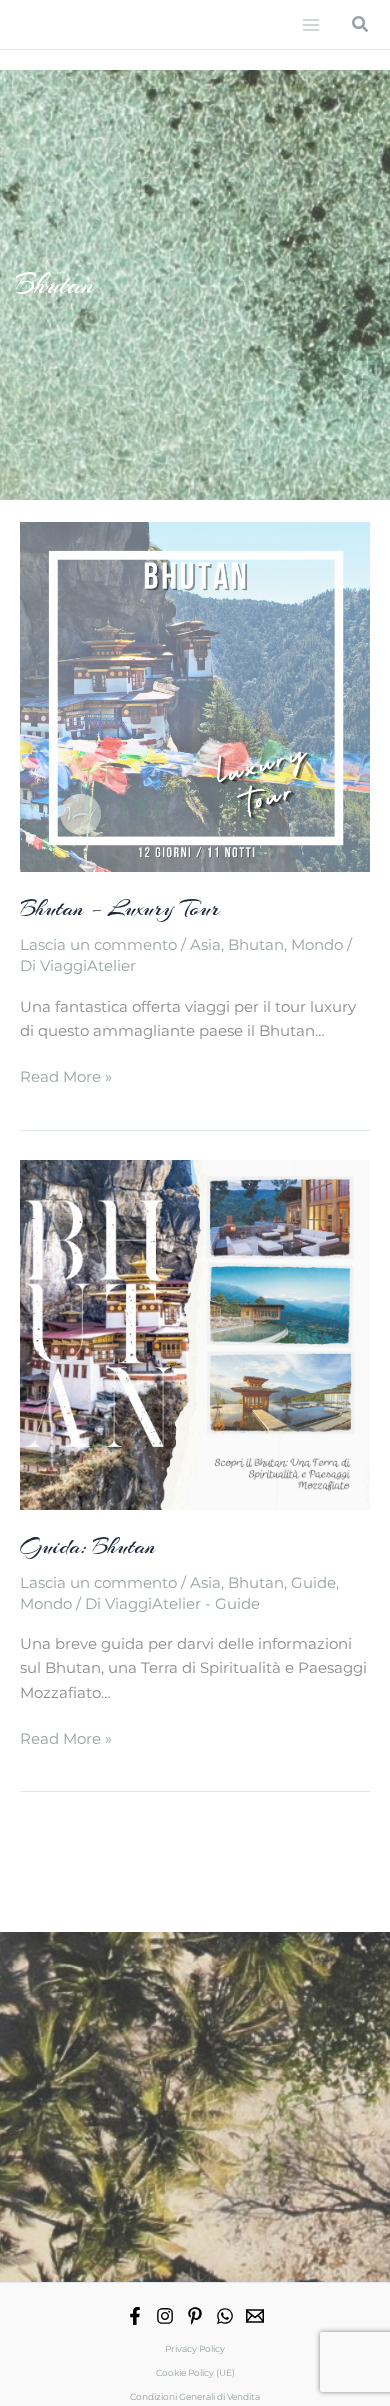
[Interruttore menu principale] (311, 25)
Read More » (66, 1078)
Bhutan (256, 945)
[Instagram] (165, 2316)
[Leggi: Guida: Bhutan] (195, 1334)
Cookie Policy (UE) (195, 2372)
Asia (205, 945)
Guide (313, 1583)
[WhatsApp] (225, 2316)
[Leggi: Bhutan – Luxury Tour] (195, 696)
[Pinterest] (195, 2316)
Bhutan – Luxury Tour (120, 908)
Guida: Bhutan (88, 1546)
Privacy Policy (195, 2348)
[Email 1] (255, 2316)
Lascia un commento (98, 945)
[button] (361, 25)
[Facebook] (135, 2316)
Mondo (317, 945)
